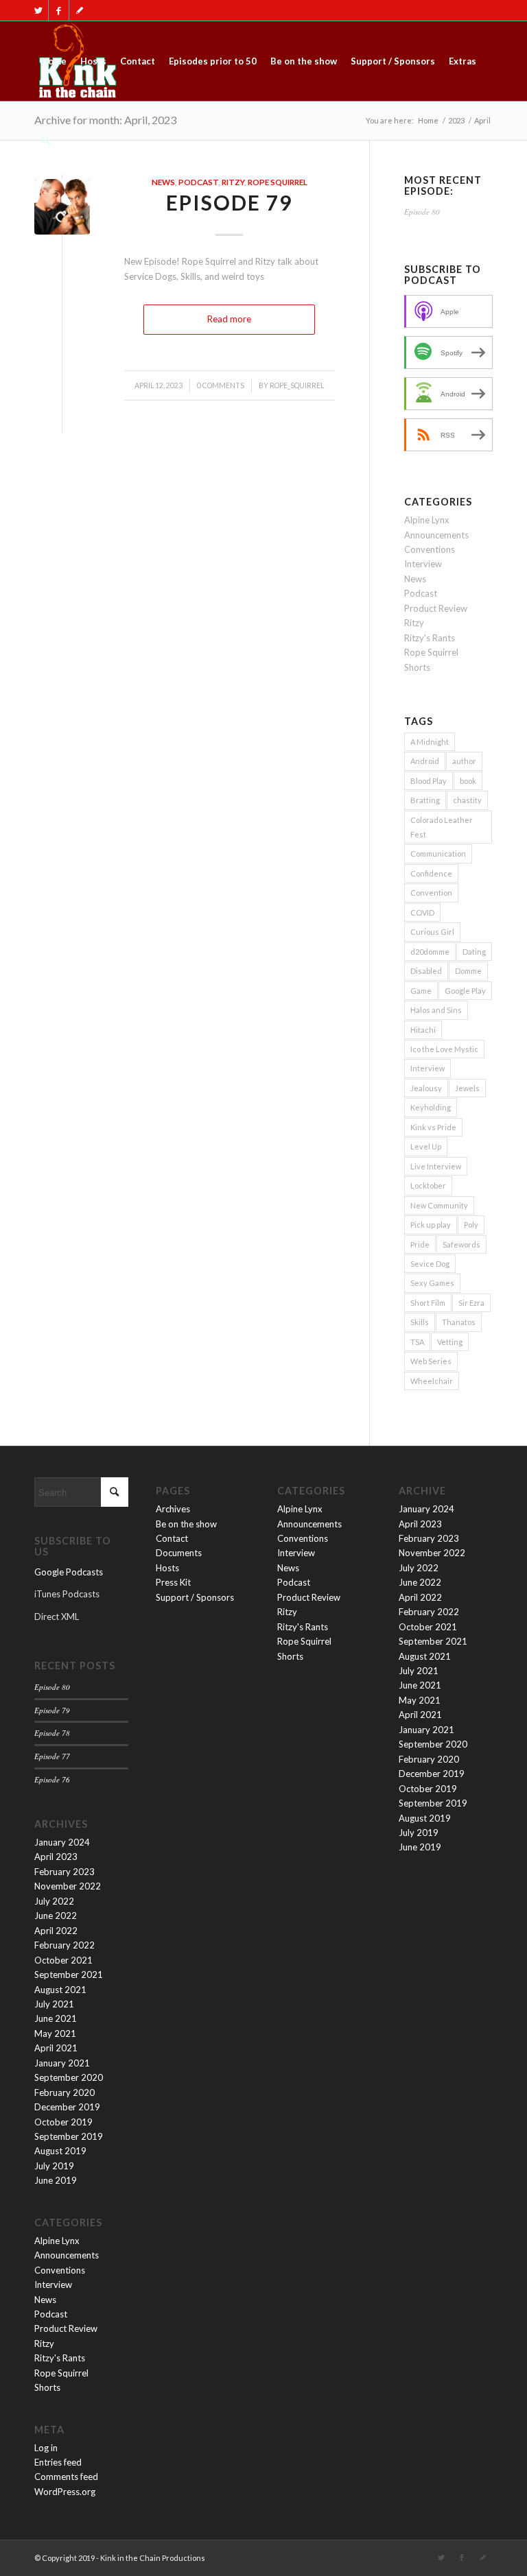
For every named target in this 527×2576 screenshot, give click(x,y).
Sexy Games (432, 1283)
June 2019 (56, 2180)
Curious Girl (432, 932)
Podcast (198, 182)
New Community (439, 1205)
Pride (420, 1244)
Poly (471, 1225)
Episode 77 (52, 1756)
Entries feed (58, 2462)
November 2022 (68, 1886)
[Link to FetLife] (80, 10)
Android (425, 761)
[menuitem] (54, 61)
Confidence (431, 873)
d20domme (430, 952)
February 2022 (65, 1945)
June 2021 (56, 2018)
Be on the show (186, 1524)
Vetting (450, 1342)
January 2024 (62, 1842)
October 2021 (63, 1960)
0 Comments (221, 385)
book (468, 781)
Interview (423, 564)
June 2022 (56, 1916)
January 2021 (62, 2063)
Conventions (430, 549)
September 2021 (69, 1975)
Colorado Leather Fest (442, 827)
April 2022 (56, 1931)
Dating (474, 952)
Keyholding (431, 1107)
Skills (420, 1322)
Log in (46, 2448)
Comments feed (66, 2477)
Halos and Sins (436, 1010)
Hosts (167, 1568)
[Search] (46, 141)
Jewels (467, 1088)
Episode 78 (52, 1733)
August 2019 (60, 2151)
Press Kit (173, 1582)
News (163, 182)
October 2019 (63, 2122)
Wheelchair (432, 1381)
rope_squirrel (297, 385)
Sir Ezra (471, 1303)
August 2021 (60, 1990)
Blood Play (429, 781)
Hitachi (423, 1030)
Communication (438, 854)
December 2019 (67, 2107)
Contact (172, 1538)
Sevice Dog (430, 1264)
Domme (468, 971)
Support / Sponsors (195, 1597)
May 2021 (55, 2034)
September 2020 (69, 2077)
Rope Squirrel (278, 182)
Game (421, 991)
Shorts (417, 667)
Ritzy (233, 182)
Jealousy (426, 1088)
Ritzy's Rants (430, 638)
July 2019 (54, 2166)
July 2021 (54, 2004)
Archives (173, 1509)
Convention (431, 893)
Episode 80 (422, 212)
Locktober (428, 1185)
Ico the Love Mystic (444, 1049)
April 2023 (56, 1857)
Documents (179, 1553)
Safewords (461, 1244)
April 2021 (56, 2048)
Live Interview (436, 1166)
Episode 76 (52, 1779)
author (464, 761)
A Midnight (430, 742)
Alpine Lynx (427, 520)
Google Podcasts (69, 1572)
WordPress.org (65, 2492)
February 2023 (65, 1872)
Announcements (436, 535)
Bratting (425, 800)
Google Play (465, 991)
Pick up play (431, 1225)
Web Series (431, 1361)
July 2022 (54, 1901)
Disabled (426, 971)
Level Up (426, 1146)
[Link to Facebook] (59, 10)
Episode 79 (229, 202)
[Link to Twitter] (38, 10)
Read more (229, 319)
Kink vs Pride (433, 1127)
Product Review (436, 608)
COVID (422, 913)
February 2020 (65, 2092)
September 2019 (69, 2136)
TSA (417, 1342)
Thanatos (459, 1322)
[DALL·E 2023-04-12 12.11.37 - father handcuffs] (62, 207)
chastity (467, 800)
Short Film (428, 1303)
